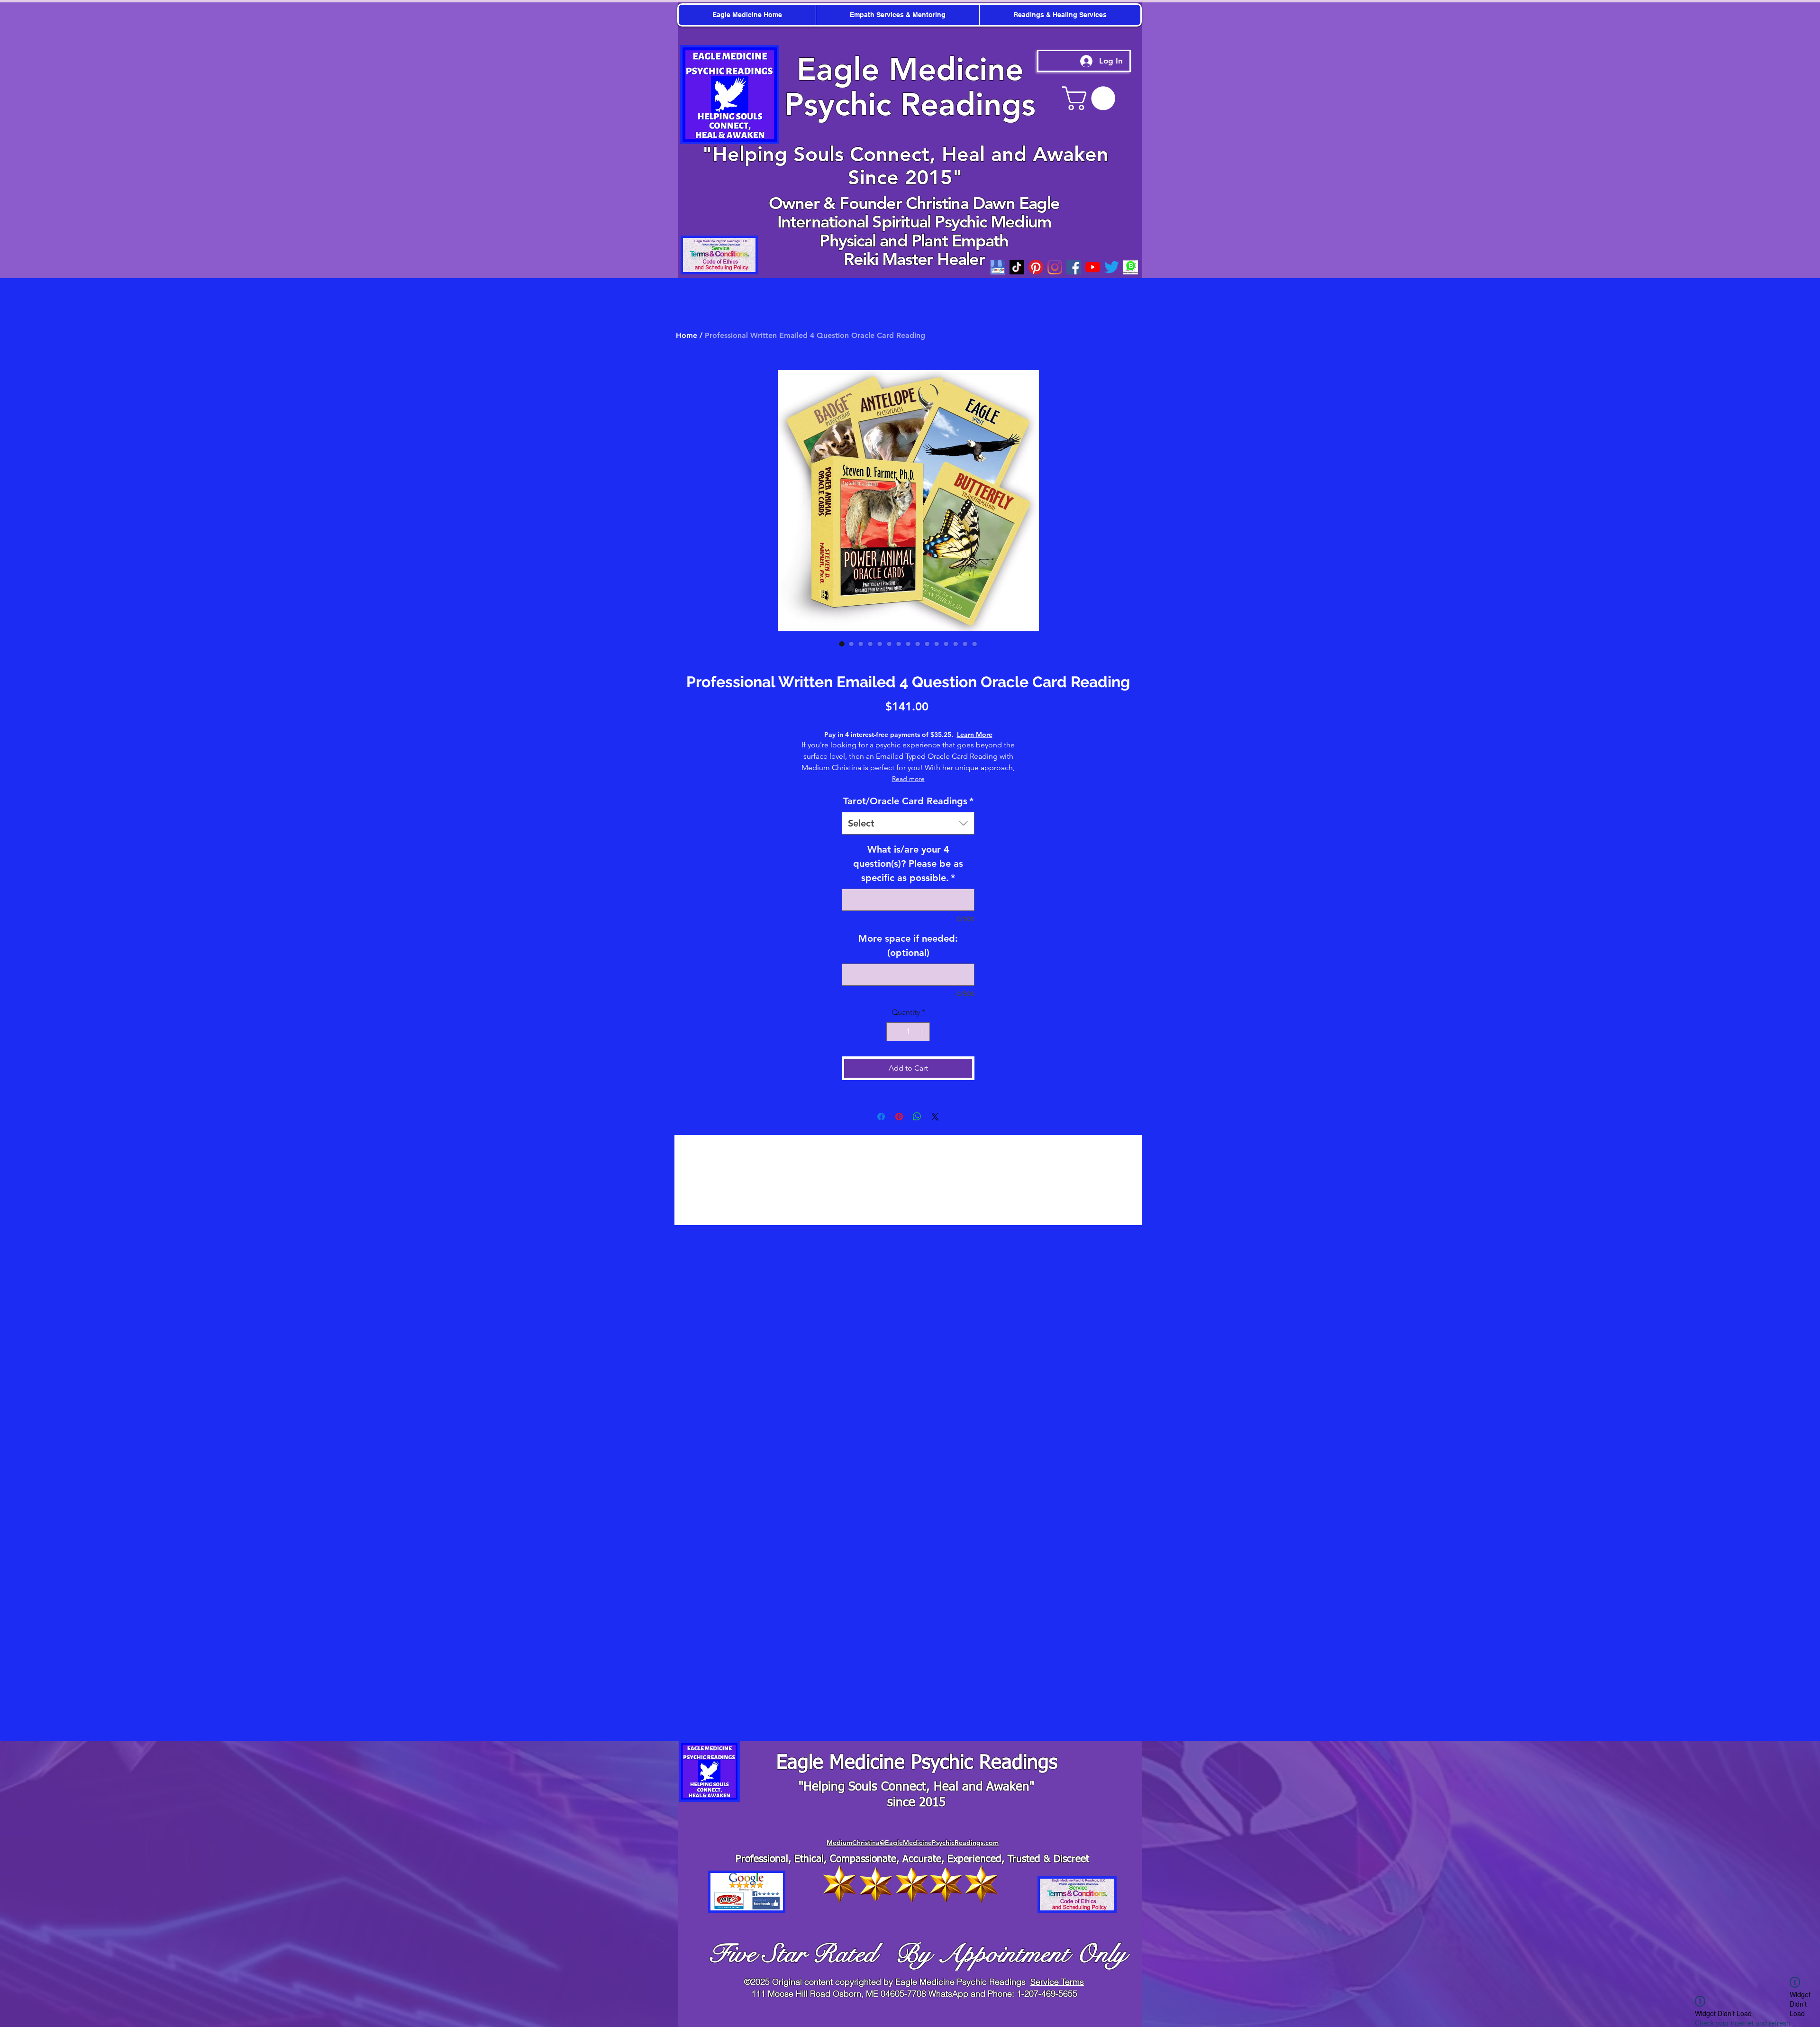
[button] (1806, 14)
